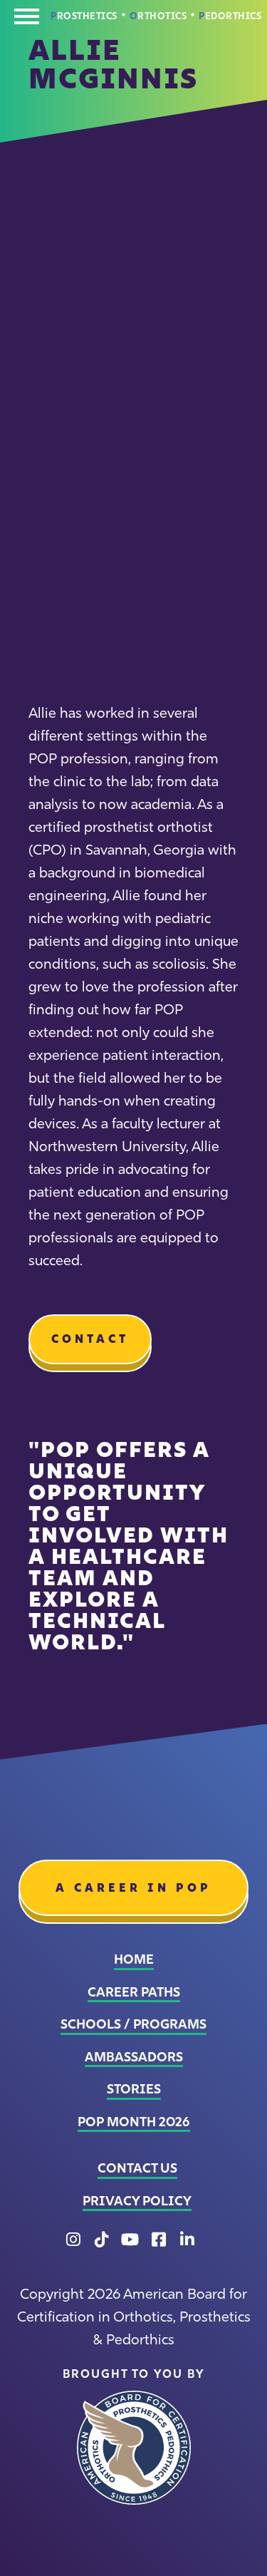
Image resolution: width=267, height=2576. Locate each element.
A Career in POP (133, 1887)
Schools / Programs (133, 2024)
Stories (134, 2089)
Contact (90, 1339)
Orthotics (158, 16)
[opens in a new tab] (134, 2448)
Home (134, 1959)
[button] (27, 20)
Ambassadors (134, 2057)
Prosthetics (84, 16)
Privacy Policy (137, 2201)
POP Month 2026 (134, 2122)
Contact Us (137, 2168)
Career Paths (134, 1992)
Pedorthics (230, 16)
